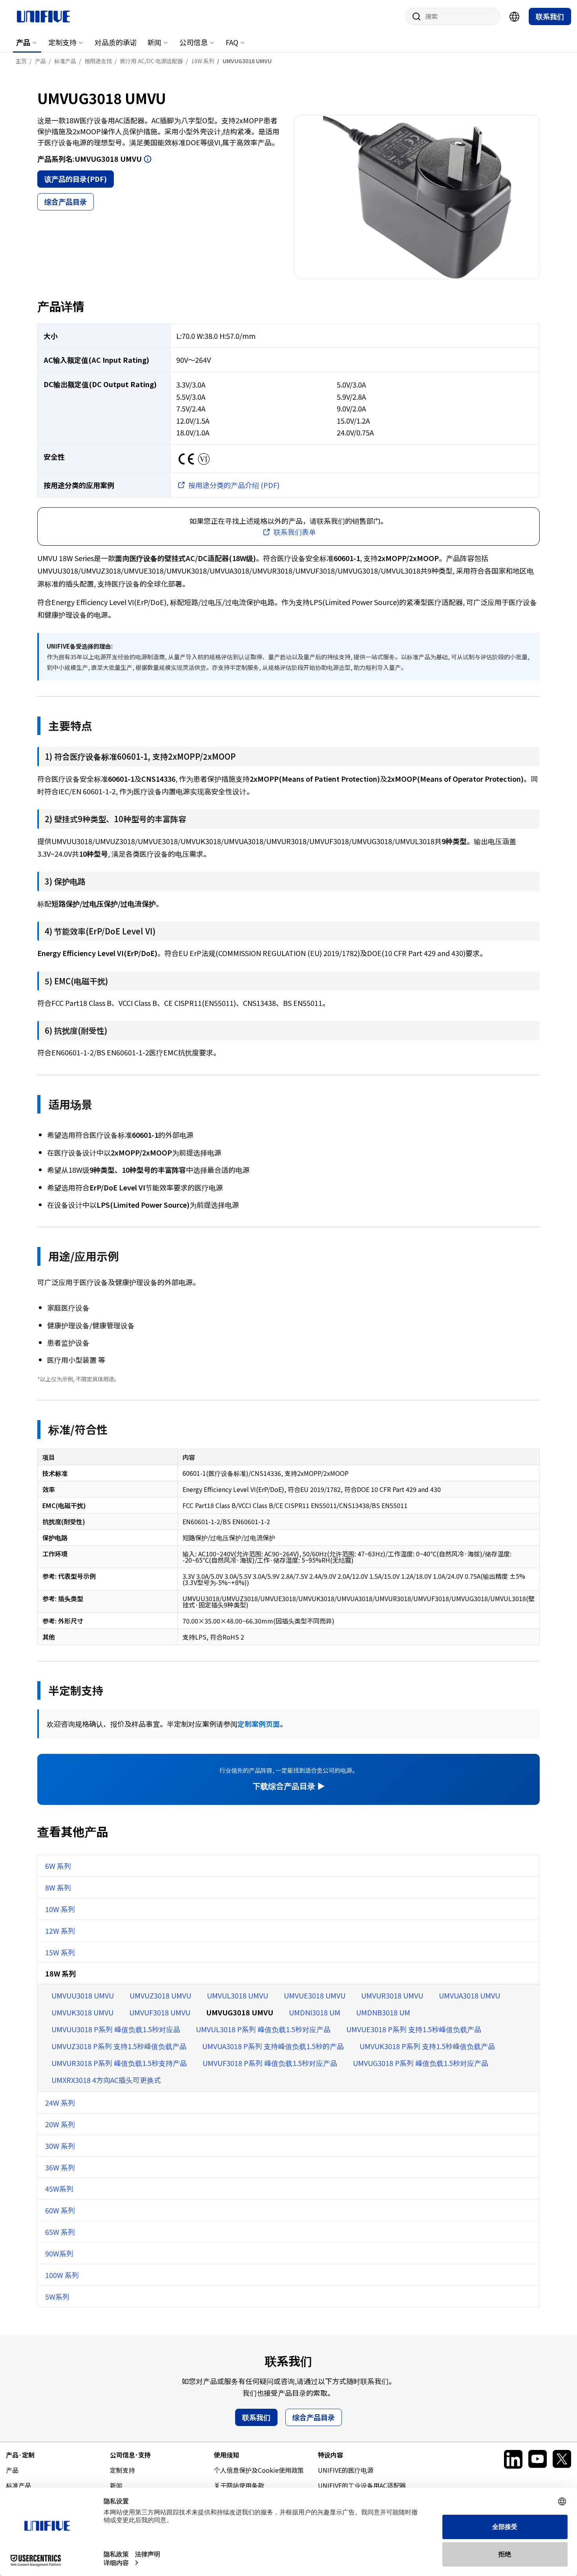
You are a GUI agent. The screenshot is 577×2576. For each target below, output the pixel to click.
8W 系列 (58, 1887)
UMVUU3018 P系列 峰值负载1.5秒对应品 (116, 2029)
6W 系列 (58, 1866)
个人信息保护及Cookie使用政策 (259, 2470)
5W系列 (57, 2296)
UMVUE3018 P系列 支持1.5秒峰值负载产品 (414, 2029)
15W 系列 (60, 1952)
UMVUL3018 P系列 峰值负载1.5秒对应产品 (263, 2029)
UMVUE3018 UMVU (315, 1995)
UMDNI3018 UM (315, 2012)
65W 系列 (60, 2232)
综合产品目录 (66, 201)
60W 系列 (60, 2210)
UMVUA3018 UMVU (469, 1995)
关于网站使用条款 (239, 2485)
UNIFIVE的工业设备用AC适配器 (362, 2485)
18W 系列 (60, 1973)
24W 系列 (60, 2102)
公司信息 (194, 42)
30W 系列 (60, 2146)
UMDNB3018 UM (383, 2012)
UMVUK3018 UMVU (82, 2012)
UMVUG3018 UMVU (240, 2012)
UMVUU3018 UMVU (83, 1995)
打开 (148, 159)
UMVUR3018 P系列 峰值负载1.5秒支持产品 (119, 2063)
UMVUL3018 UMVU (237, 1995)
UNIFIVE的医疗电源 (346, 2470)
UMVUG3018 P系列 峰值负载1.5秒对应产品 (421, 2063)
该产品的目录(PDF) (76, 179)
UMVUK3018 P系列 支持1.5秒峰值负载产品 (427, 2046)
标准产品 (18, 2485)
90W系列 (59, 2253)
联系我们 (550, 16)
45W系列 (59, 2188)
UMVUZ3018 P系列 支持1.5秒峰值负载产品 (119, 2046)
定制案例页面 (259, 1724)
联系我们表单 (295, 532)
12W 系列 (60, 1931)
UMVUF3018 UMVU (160, 2012)
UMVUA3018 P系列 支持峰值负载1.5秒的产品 (273, 2046)
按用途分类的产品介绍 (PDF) (234, 485)
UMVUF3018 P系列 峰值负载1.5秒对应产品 (270, 2063)
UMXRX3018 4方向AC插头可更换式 (106, 2080)
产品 (23, 42)
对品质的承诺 (116, 42)
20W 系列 (60, 2124)
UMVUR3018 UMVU (392, 1995)
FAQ (232, 42)
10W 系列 (60, 1909)
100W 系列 (62, 2275)
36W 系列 (60, 2167)
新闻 (154, 42)
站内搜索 (414, 16)
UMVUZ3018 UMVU (160, 1995)
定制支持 (62, 42)
